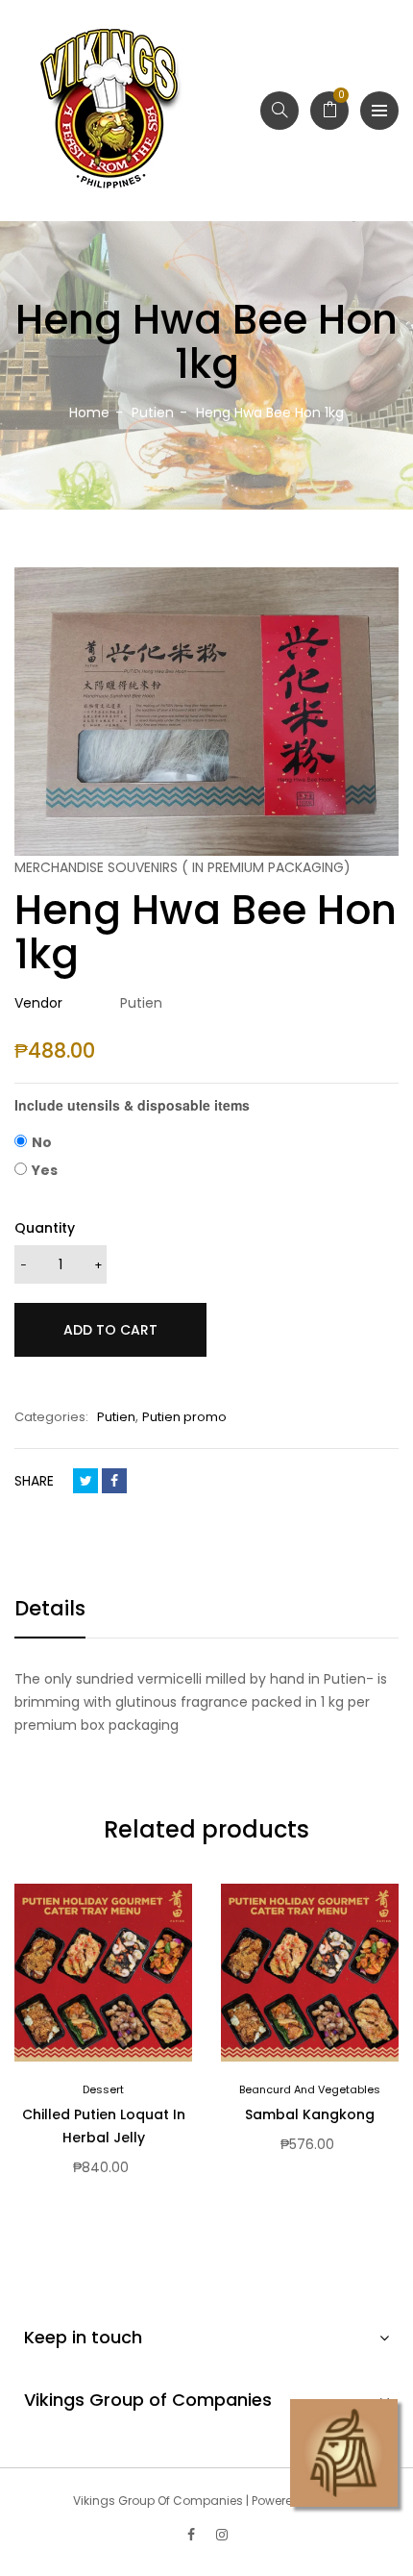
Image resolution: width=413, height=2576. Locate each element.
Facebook (114, 1481)
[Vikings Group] (110, 111)
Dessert (103, 2089)
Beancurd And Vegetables (310, 2089)
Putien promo (184, 1417)
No (42, 1142)
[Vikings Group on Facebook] (191, 2535)
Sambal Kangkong (310, 2114)
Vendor (38, 1003)
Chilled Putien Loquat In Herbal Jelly (104, 2126)
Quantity (45, 1228)
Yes (45, 1170)
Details (50, 1608)
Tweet (85, 1481)
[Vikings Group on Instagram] (222, 2535)
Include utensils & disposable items (132, 1105)
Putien (116, 1417)
